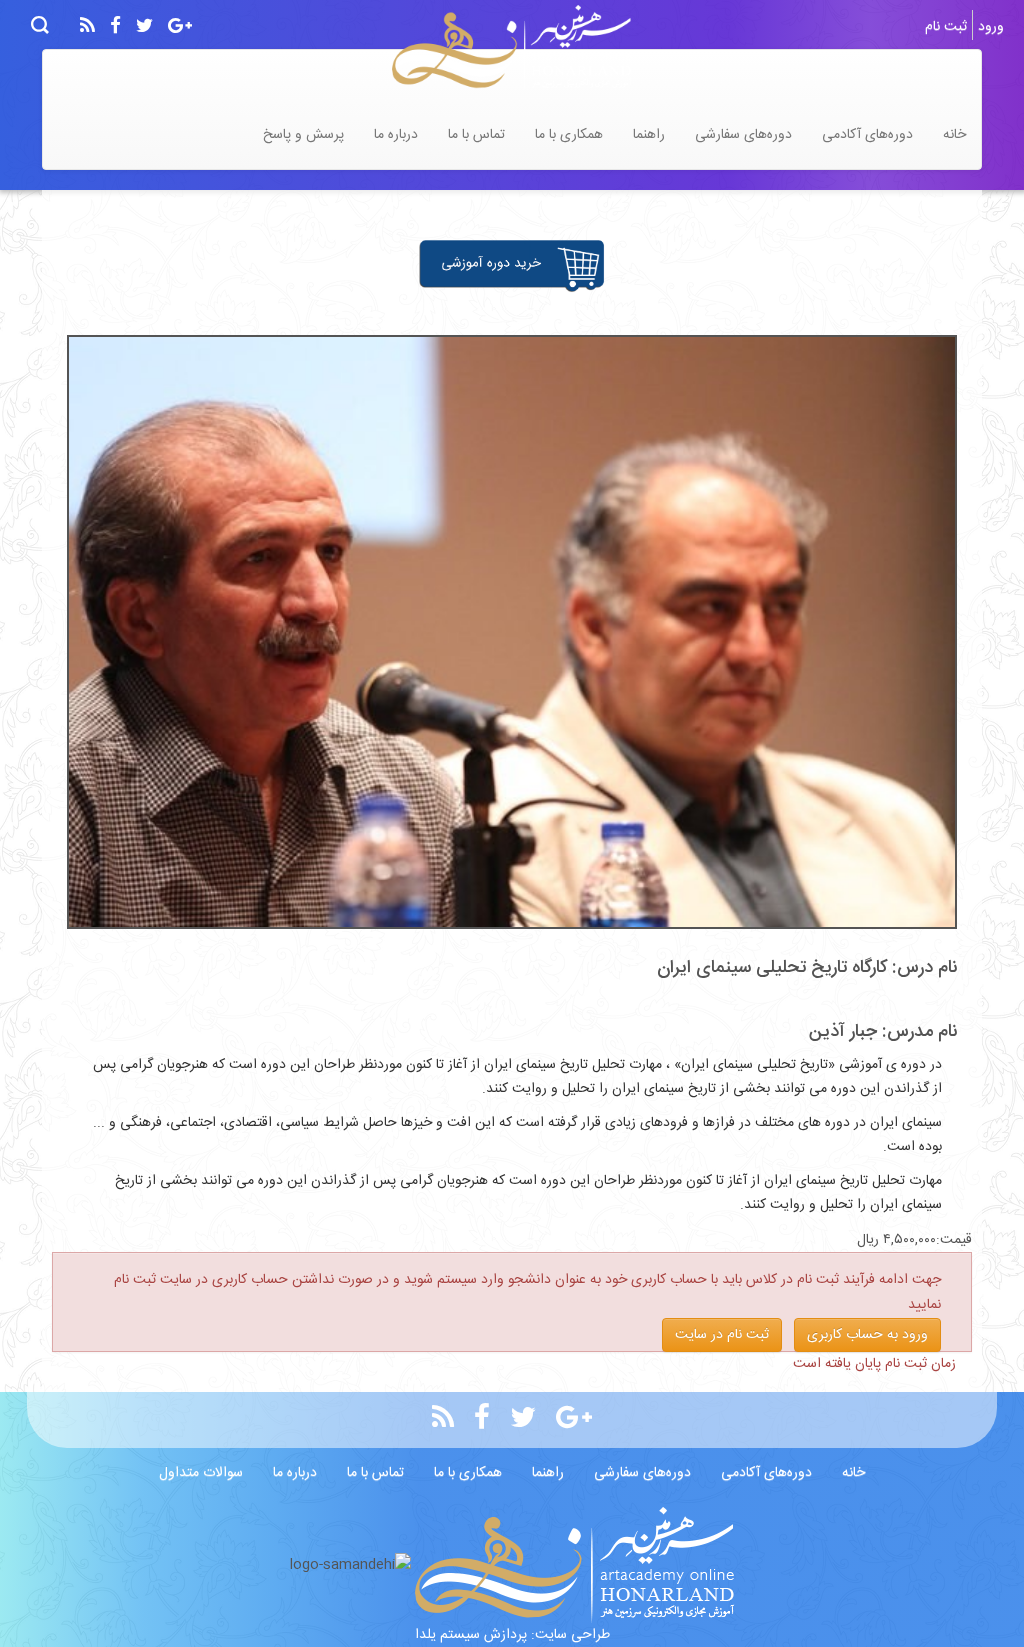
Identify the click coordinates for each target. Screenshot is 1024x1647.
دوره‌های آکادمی (867, 135)
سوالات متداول (201, 1473)
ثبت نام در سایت (722, 1335)
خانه (954, 135)
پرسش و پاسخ (303, 135)
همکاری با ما (569, 135)
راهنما (649, 135)
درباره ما (396, 135)
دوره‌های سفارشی (743, 135)
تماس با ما (476, 135)
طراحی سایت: (568, 1635)
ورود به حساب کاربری (867, 1335)
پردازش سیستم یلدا (471, 1635)
